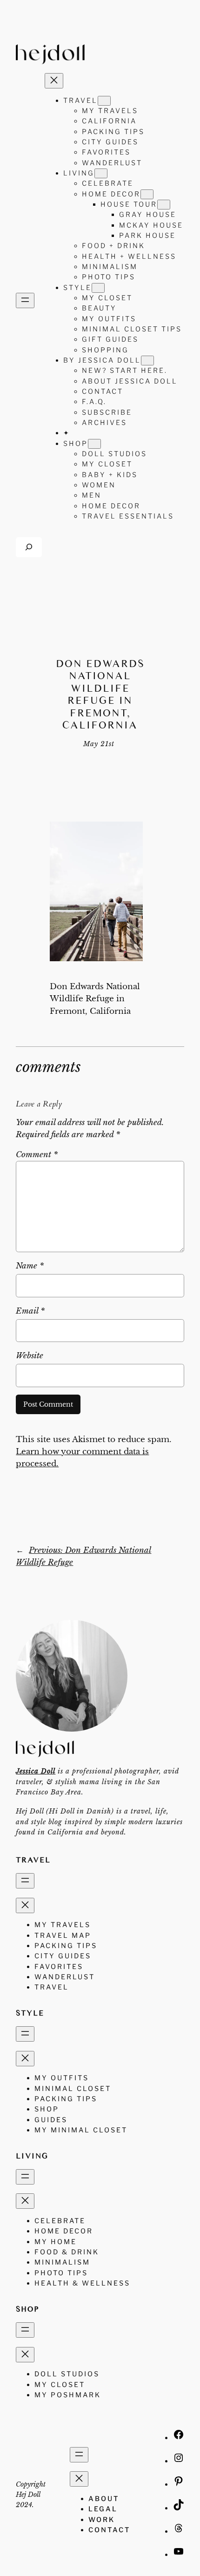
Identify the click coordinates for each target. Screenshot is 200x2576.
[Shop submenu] (94, 444)
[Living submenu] (101, 173)
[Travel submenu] (104, 101)
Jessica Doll (36, 1771)
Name (30, 1266)
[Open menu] (25, 300)
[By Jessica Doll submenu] (147, 361)
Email (30, 1311)
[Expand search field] (29, 547)
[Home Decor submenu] (147, 194)
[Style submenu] (98, 288)
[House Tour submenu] (164, 205)
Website (30, 1356)
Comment (37, 1155)
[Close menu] (54, 81)
